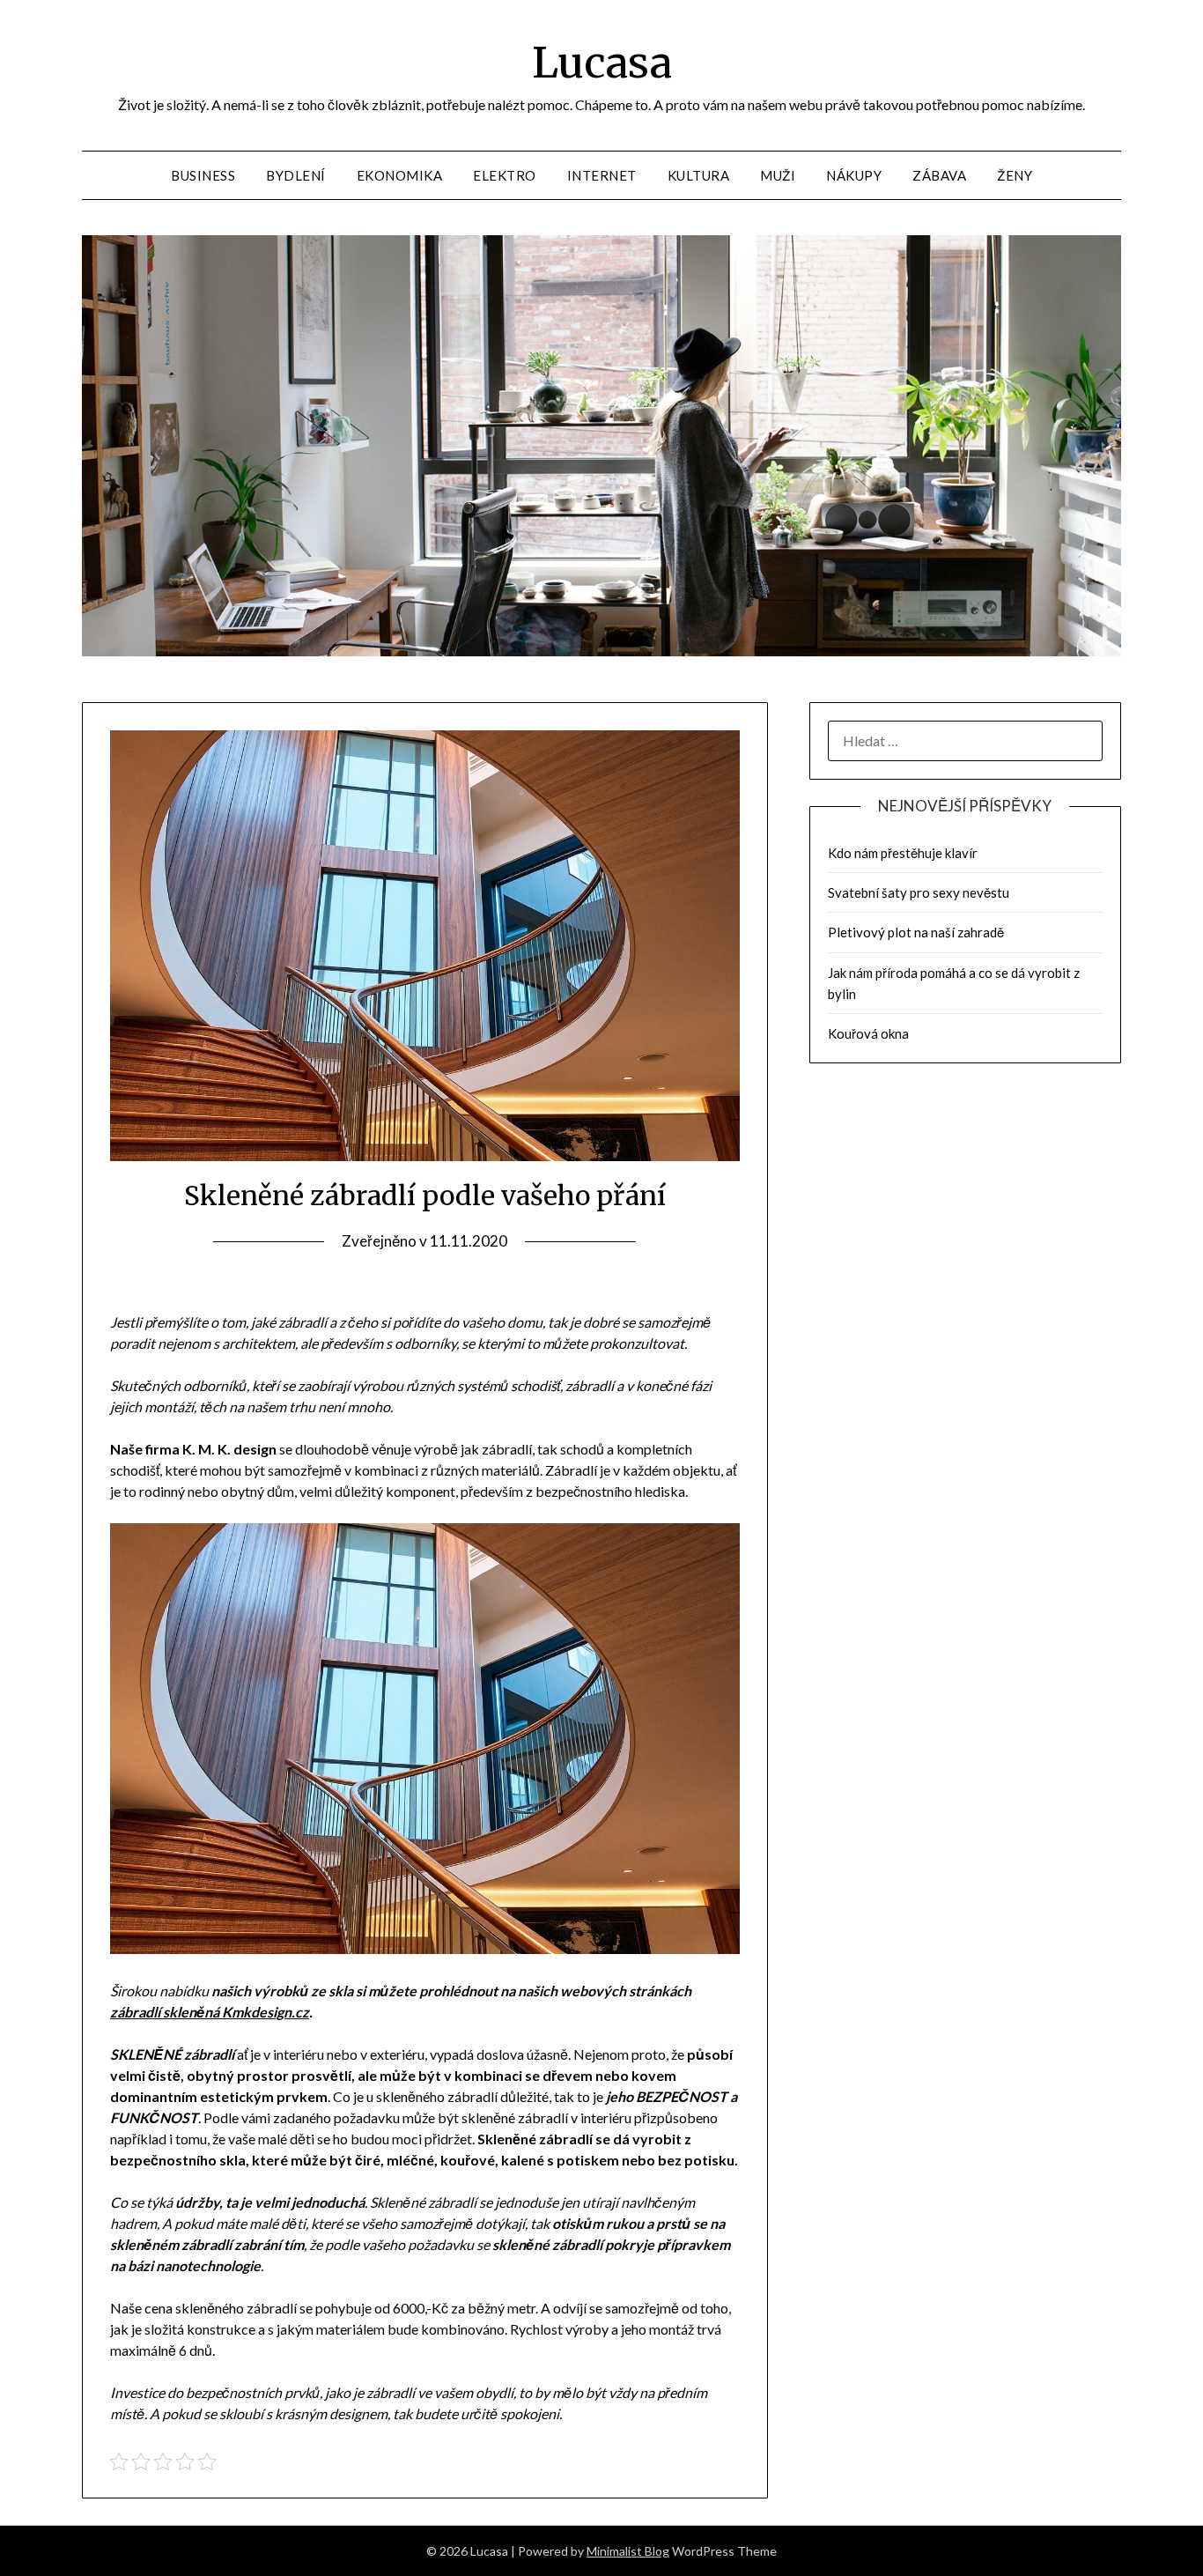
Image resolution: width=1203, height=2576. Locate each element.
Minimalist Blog (628, 2551)
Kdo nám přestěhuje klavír (903, 853)
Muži (778, 175)
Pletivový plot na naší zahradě (916, 932)
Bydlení (296, 175)
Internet (602, 175)
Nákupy (854, 175)
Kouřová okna (868, 1033)
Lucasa (602, 63)
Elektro (505, 175)
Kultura (699, 175)
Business (203, 175)
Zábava (939, 175)
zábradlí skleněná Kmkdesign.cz (210, 2012)
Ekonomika (400, 175)
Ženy (1015, 175)
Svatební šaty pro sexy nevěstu (919, 892)
